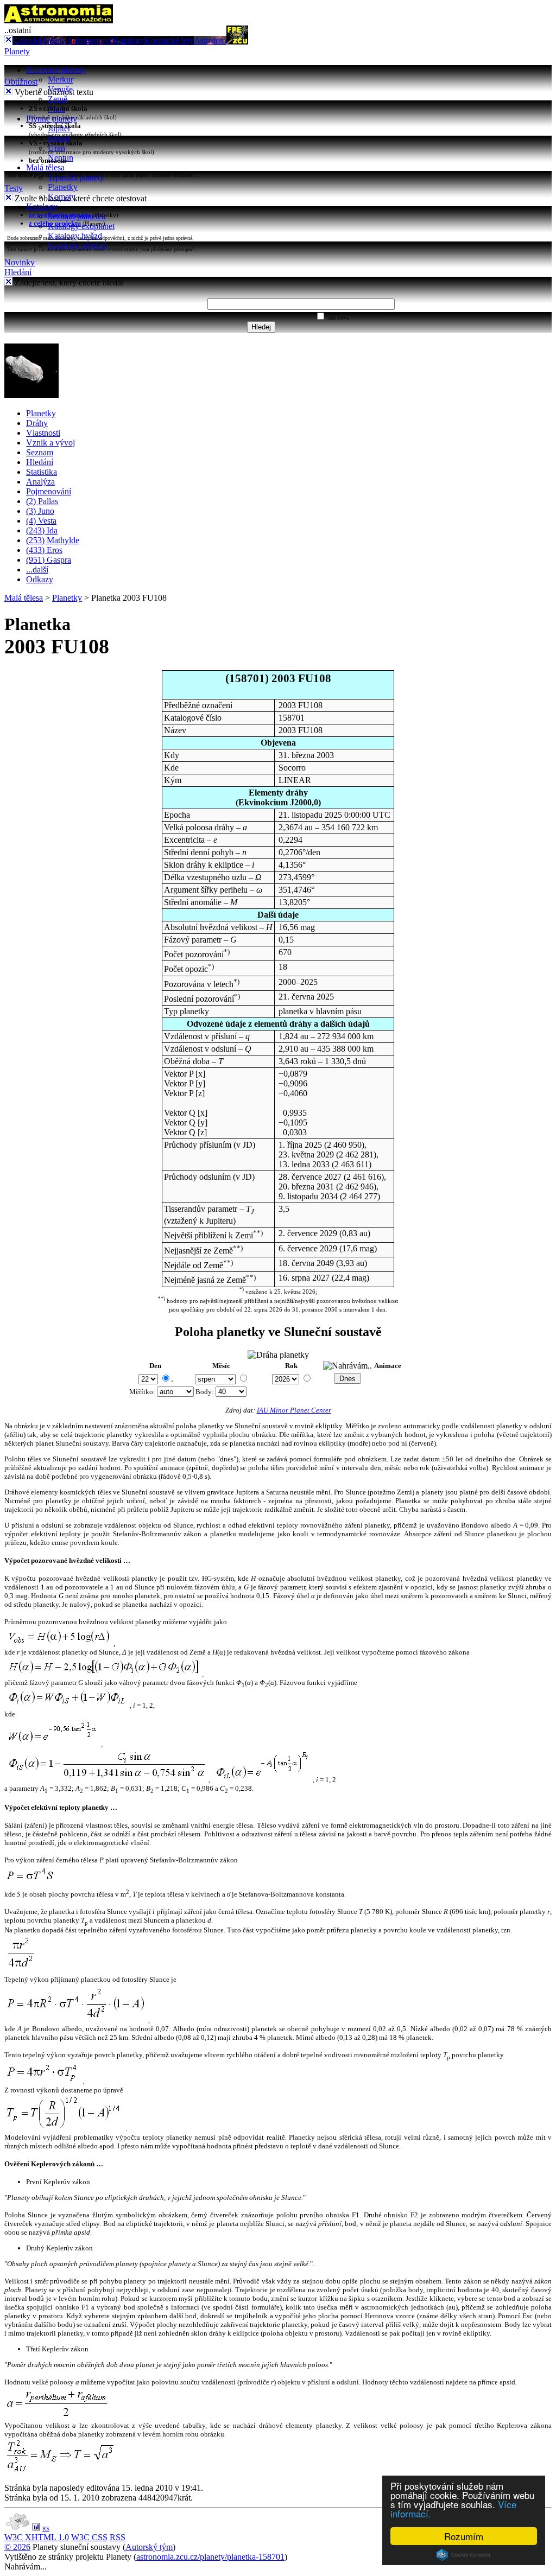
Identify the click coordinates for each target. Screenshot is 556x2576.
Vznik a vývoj (50, 443)
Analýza (40, 482)
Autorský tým (149, 2547)
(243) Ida (42, 530)
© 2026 (17, 2547)
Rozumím (464, 2536)
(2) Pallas (42, 501)
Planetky (63, 187)
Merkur (61, 79)
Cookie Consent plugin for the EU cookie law (464, 2555)
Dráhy (37, 423)
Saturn (59, 138)
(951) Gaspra (49, 560)
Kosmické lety (169, 40)
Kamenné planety (56, 70)
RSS (118, 2537)
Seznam (40, 452)
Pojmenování (49, 491)
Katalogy (129, 40)
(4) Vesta (41, 521)
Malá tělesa (45, 167)
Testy (14, 188)
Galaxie (26, 40)
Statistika (42, 472)
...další (37, 570)
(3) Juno (40, 511)
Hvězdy (53, 40)
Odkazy (40, 579)
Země (58, 99)
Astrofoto (210, 40)
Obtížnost (21, 82)
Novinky (20, 262)
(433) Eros (44, 550)
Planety (17, 51)
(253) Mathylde (53, 540)
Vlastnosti (43, 433)
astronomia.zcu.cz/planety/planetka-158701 (210, 2557)
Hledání (18, 272)
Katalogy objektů (77, 246)
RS (46, 2529)
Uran (56, 148)
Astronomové (90, 40)
